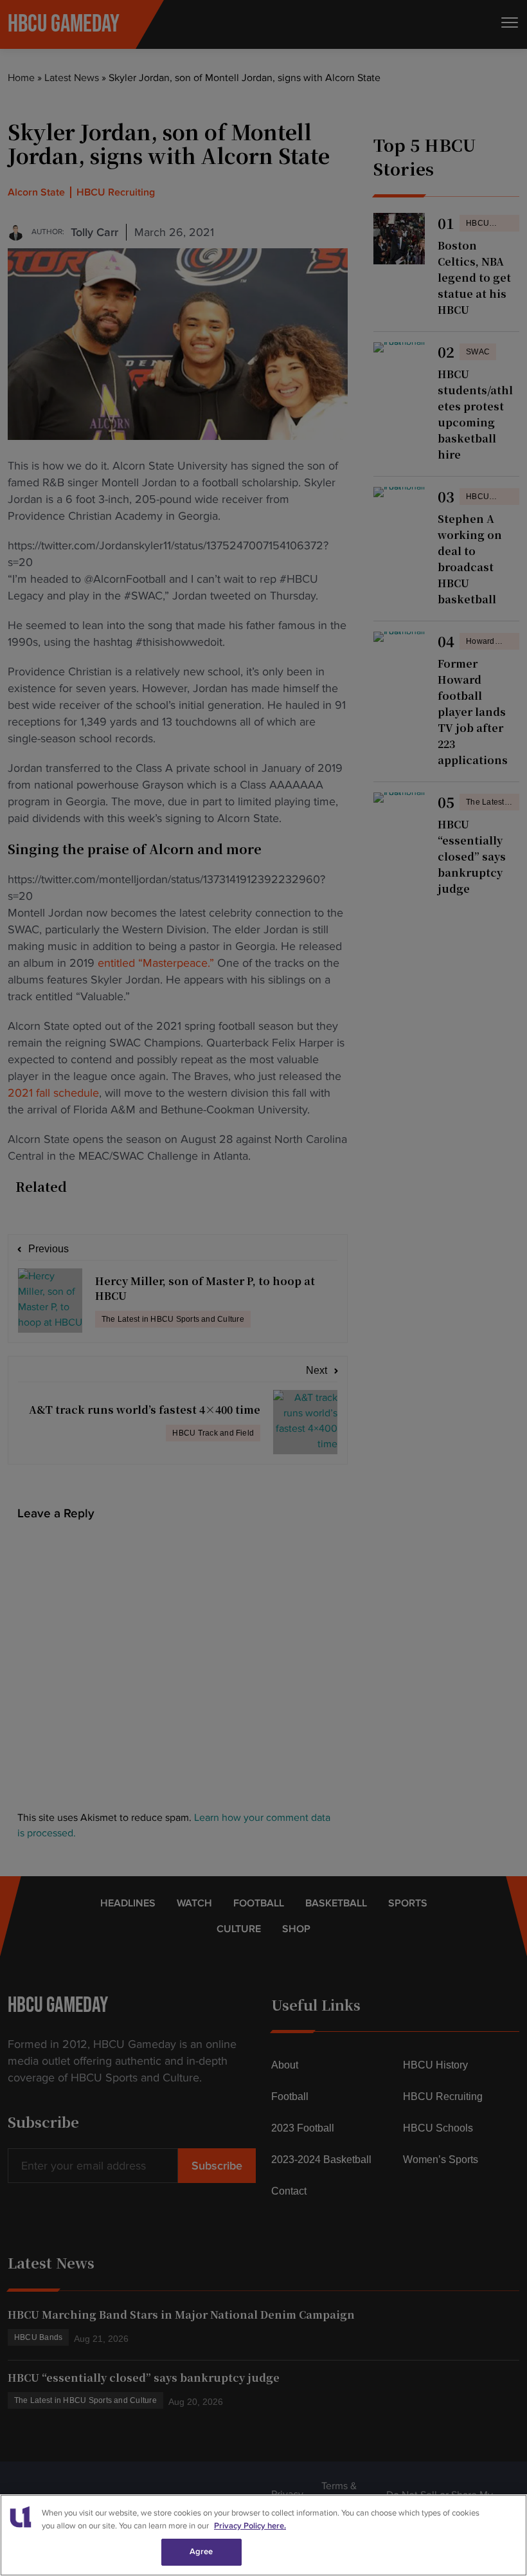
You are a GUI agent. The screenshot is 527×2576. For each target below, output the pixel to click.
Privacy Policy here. (250, 2526)
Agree (201, 2552)
